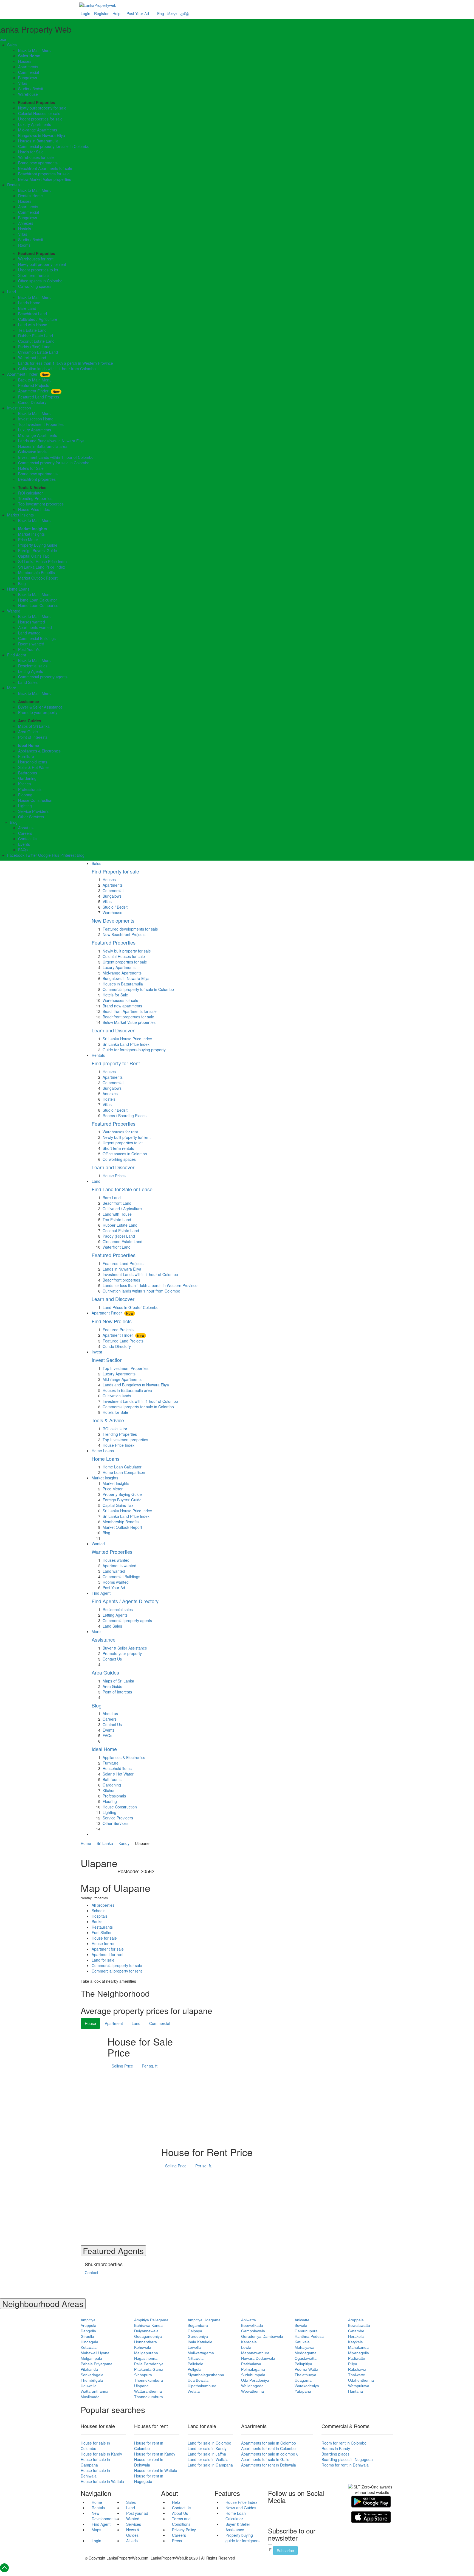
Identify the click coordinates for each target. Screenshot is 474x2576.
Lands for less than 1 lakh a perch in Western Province (66, 363)
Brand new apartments (38, 163)
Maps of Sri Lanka (34, 726)
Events (24, 844)
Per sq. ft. (150, 2066)
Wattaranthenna (148, 2391)
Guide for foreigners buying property (134, 1050)
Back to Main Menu (35, 50)
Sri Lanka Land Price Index (42, 567)
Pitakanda (89, 2369)
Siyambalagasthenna (206, 2375)
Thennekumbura (149, 2380)
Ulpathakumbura (202, 2386)
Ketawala (89, 2347)
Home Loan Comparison (39, 605)
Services (134, 2524)
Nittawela (196, 2358)
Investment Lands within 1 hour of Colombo (56, 457)
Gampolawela (253, 2331)
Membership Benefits (36, 572)
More (12, 688)
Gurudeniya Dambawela (262, 2336)
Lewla (246, 2347)
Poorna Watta (306, 2369)
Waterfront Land (32, 358)
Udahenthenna (361, 2380)
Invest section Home (36, 419)
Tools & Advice (108, 1420)
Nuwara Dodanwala (258, 2358)
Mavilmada (90, 2397)
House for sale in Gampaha (95, 2462)
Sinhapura (143, 2375)
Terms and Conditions (181, 2521)
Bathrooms (28, 773)
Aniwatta (249, 2320)
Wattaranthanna (94, 2391)
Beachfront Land (33, 314)
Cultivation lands (32, 452)
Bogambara (198, 2325)
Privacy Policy (184, 2530)
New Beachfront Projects (124, 934)
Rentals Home (30, 196)
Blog (22, 583)
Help (116, 13)
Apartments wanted (35, 627)
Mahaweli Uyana (95, 2353)
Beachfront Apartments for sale (45, 168)
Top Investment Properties (125, 1368)
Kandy (124, 1843)
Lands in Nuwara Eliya (122, 1269)
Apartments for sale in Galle (265, 2459)
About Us (180, 2513)
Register (101, 13)
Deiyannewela (146, 2331)
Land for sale (103, 1960)
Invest (97, 1352)
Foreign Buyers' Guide (38, 550)
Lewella (194, 2347)
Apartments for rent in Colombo (268, 2448)
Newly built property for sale (42, 108)
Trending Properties (35, 498)
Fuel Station (102, 1932)
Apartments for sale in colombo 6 (270, 2454)
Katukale (302, 2342)
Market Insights (20, 515)
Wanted (14, 611)
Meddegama (306, 2353)
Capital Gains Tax (33, 556)
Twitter (31, 855)
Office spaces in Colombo (40, 281)
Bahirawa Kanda (148, 2325)
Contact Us (28, 839)
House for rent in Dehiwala (149, 2462)
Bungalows (28, 78)
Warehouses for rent (36, 259)
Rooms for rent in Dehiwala (345, 2465)
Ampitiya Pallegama (151, 2320)
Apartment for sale (108, 1949)
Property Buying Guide (38, 545)
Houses (25, 61)
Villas (23, 83)
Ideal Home (29, 745)
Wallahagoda (252, 2386)
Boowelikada (252, 2325)
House (90, 2023)
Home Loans (18, 589)
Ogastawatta (306, 2358)
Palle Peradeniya (149, 2364)
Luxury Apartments (35, 124)
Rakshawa (357, 2369)
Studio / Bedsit (31, 89)
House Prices (114, 1176)
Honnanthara (146, 2342)
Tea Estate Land (32, 330)
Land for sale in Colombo (209, 2443)
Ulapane (141, 2386)
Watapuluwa (359, 2386)
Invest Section (107, 1360)
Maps (96, 2530)
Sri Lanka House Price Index (43, 561)
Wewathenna (252, 2391)
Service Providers (33, 811)
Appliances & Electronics (39, 751)
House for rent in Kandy (155, 2454)
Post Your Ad (138, 13)
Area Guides (105, 1672)
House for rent (104, 1943)
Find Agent (17, 655)
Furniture (26, 756)
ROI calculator (30, 493)
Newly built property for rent (42, 264)
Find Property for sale (115, 871)
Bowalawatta (359, 2325)
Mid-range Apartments (38, 130)
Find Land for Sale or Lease (122, 1189)
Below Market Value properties (45, 179)
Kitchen (25, 784)
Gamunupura (306, 2331)
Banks (97, 1922)
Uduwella (89, 2386)
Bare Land (27, 308)
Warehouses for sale (36, 157)
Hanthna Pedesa (309, 2336)
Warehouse (28, 94)
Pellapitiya (303, 2364)
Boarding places (335, 2454)
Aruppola (88, 2325)
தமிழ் (185, 13)
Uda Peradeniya (255, 2380)
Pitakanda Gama (149, 2369)
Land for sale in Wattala (208, 2459)
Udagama (303, 2380)
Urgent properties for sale (40, 119)
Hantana (356, 2391)
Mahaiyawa (304, 2347)
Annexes (26, 223)
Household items (33, 762)
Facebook (16, 855)
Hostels (25, 229)
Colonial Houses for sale (39, 113)
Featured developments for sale (130, 929)
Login (85, 13)
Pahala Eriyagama (97, 2364)
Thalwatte (357, 2375)
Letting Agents (31, 671)
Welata (194, 2391)
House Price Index (34, 509)
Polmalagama (253, 2369)
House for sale (104, 1938)
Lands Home (29, 303)
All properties (103, 1905)
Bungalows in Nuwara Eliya (42, 135)
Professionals (30, 789)
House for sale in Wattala (102, 2481)
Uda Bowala (198, 2380)
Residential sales (33, 666)
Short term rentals (34, 275)
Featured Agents (113, 2251)
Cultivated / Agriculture (38, 319)
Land (12, 292)
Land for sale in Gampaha (210, 2465)
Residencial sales (118, 1609)
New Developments (113, 920)
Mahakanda (358, 2347)
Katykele (356, 2342)
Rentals (14, 185)
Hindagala (89, 2342)
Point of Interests (33, 737)
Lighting (25, 806)
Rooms (24, 245)
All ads (132, 2541)
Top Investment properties (41, 504)
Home (86, 1843)
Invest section (19, 408)
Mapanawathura (255, 2353)
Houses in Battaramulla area (43, 446)
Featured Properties (114, 942)
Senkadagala (92, 2375)
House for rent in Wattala (156, 2470)
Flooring (25, 795)
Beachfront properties (37, 479)
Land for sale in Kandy (207, 2448)
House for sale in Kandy (101, 2454)
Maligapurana (146, 2353)
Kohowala (143, 2347)
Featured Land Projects (39, 397)
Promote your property (38, 712)
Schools (98, 1911)
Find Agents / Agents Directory (125, 1601)
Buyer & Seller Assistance (40, 707)
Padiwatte (357, 2358)
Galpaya (195, 2331)
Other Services (31, 817)
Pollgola (194, 2369)
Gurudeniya (198, 2336)
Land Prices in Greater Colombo (131, 1307)
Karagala (249, 2342)
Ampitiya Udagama (204, 2320)
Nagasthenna (146, 2358)
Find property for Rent (116, 1063)
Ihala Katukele (200, 2342)
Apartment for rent (108, 1954)
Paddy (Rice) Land (34, 347)
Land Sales (28, 682)
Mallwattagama (201, 2353)
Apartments (28, 67)
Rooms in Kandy (336, 2448)
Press (177, 2541)
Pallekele (195, 2364)
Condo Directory (32, 402)
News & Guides (133, 2532)
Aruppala (356, 2320)
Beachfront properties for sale (44, 174)
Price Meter (28, 540)
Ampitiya (88, 2320)
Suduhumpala (253, 2375)
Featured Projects (34, 385)
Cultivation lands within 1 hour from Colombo (57, 369)
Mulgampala (91, 2358)
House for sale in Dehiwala (95, 2473)
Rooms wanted (31, 644)
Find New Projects (112, 1321)
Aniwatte (302, 2320)
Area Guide (28, 732)
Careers (25, 833)
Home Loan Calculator (38, 600)
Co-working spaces (35, 286)
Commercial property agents (43, 677)
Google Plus (49, 855)
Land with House (33, 325)
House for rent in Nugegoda (149, 2479)
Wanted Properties (112, 1552)
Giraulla (87, 2336)
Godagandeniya (148, 2336)
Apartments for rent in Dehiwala (269, 2465)
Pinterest (68, 855)
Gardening (27, 778)
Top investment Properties (41, 424)
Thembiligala (92, 2380)
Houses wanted (32, 622)
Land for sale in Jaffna (207, 2454)
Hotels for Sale (31, 152)
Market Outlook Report (38, 578)
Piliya (353, 2364)
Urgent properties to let (38, 270)
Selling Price (122, 2066)
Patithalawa (251, 2364)
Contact (91, 2272)
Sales (12, 45)
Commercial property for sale (117, 1965)
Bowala (301, 2325)
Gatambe (356, 2331)
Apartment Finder (28, 374)
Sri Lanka (105, 1843)
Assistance (104, 1639)
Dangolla (88, 2331)
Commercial (29, 72)
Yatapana (303, 2391)
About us (26, 828)
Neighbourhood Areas (43, 2304)
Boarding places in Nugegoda (347, 2459)
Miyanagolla (359, 2353)
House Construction (35, 800)
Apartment (114, 2023)
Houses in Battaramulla (38, 141)
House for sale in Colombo (95, 2446)
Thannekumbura (149, 2397)
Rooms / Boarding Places (125, 1116)
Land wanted (29, 633)
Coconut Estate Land (36, 341)
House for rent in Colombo (149, 2446)
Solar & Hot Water (34, 767)
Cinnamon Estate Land (38, 352)
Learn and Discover (113, 1030)
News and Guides (241, 2508)
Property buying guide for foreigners (242, 2538)
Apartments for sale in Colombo (269, 2443)
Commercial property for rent (117, 1971)
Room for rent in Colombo (344, 2443)
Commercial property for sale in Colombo (54, 146)
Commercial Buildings (37, 638)
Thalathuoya (305, 2375)
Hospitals (100, 1916)
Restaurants (102, 1927)
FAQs (23, 850)
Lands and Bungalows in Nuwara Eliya (51, 441)
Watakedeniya (307, 2386)
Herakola (356, 2336)
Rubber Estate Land (36, 336)
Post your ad (137, 2513)
